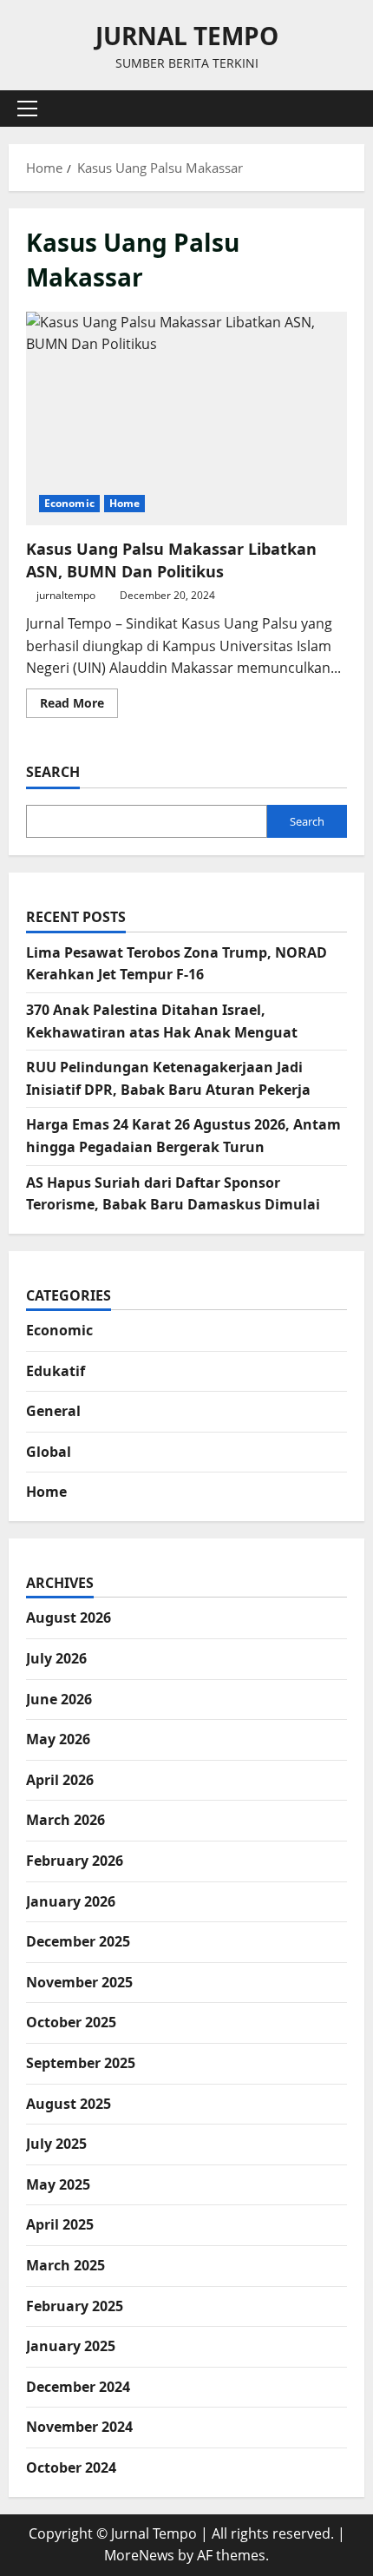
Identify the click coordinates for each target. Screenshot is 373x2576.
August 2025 (69, 2104)
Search (53, 772)
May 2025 (58, 2184)
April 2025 (60, 2224)
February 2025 (75, 2306)
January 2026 (71, 1901)
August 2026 (69, 1617)
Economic (69, 503)
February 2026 (75, 1861)
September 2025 (81, 2063)
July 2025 (56, 2144)
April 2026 (60, 1780)
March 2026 (65, 1820)
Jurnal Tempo (187, 36)
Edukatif (56, 1371)
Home (124, 503)
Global (49, 1452)
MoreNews (139, 2555)
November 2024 (79, 2427)
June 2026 (59, 1699)
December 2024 (78, 2387)
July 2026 (56, 1658)
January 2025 (71, 2346)
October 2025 (71, 2022)
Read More (79, 706)
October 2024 (71, 2467)
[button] (27, 109)
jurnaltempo (66, 595)
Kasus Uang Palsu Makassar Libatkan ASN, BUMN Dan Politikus (186, 419)
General (53, 1411)
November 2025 (79, 1982)
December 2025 (78, 1941)
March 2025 (65, 2265)
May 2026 (58, 1739)
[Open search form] (343, 109)
